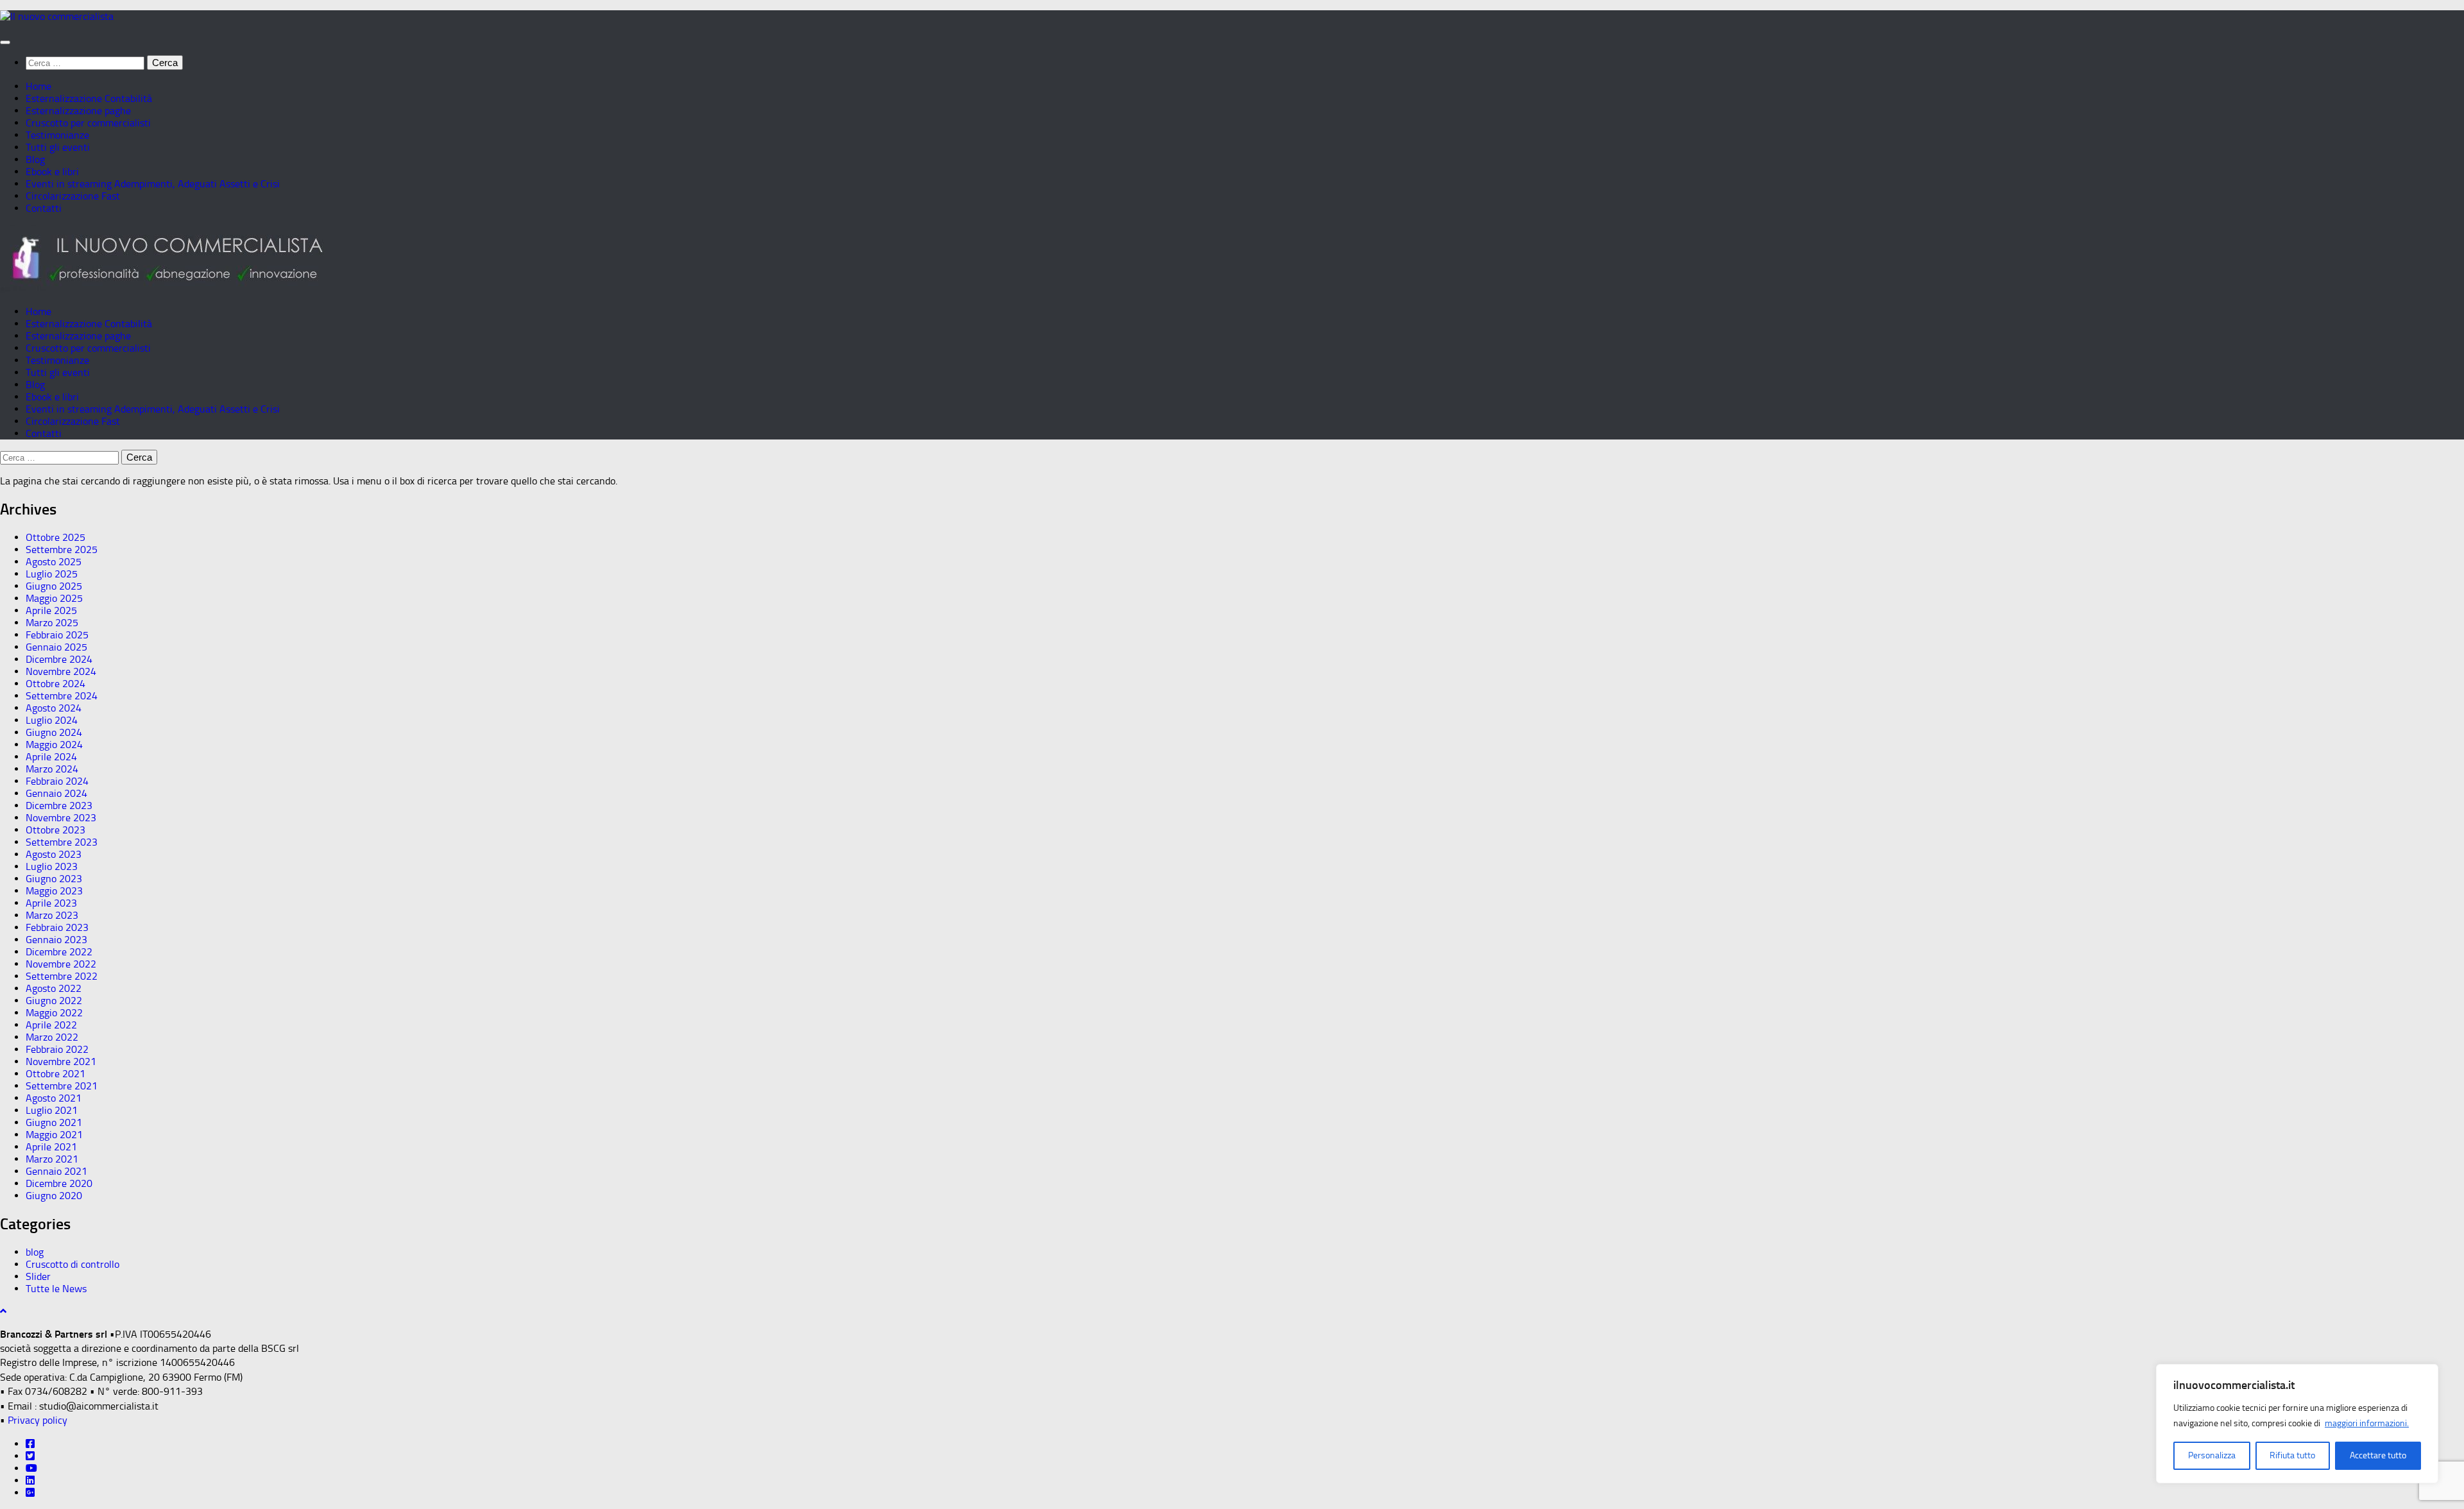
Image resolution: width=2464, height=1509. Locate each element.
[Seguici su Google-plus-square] (30, 1493)
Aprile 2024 (51, 757)
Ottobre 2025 (56, 537)
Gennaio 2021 (56, 1171)
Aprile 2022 (51, 1025)
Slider (38, 1276)
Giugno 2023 (54, 879)
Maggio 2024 (54, 745)
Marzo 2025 (52, 623)
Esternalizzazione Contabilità (89, 98)
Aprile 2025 (51, 610)
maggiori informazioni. (2367, 1423)
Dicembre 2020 (59, 1183)
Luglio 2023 (52, 866)
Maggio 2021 (54, 1135)
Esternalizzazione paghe (78, 111)
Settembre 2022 (62, 976)
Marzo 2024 (52, 769)
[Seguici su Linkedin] (30, 1480)
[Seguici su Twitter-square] (30, 1456)
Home (38, 86)
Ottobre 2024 (56, 684)
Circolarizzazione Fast (73, 196)
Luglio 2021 (52, 1110)
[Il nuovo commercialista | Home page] (57, 16)
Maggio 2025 (54, 598)
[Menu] (5, 42)
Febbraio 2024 (57, 781)
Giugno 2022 (54, 1001)
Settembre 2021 (62, 1086)
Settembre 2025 (62, 550)
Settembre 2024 (62, 696)
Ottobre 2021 (56, 1074)
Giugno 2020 (54, 1196)
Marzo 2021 (52, 1159)
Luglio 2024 (52, 720)
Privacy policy (38, 1420)
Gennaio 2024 (56, 793)
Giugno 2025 (54, 586)
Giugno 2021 (54, 1122)
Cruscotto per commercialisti (88, 123)
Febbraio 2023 (57, 927)
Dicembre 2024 (59, 659)
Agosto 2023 (54, 854)
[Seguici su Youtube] (31, 1468)
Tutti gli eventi (58, 147)
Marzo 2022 (52, 1037)
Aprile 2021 (51, 1147)
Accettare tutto (2378, 1455)
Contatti (44, 208)
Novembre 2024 (61, 671)
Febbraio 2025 (57, 635)
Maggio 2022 (54, 1013)
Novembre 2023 (61, 818)
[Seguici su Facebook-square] (30, 1444)
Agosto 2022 (54, 988)
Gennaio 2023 (56, 940)
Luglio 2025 (52, 574)
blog (35, 1252)
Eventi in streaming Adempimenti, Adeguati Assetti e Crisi (153, 184)
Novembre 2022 (61, 964)
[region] (2297, 1424)
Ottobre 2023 (56, 830)
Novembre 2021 (61, 1061)
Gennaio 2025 (56, 647)
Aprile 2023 (51, 903)
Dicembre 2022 (59, 952)
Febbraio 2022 (57, 1049)
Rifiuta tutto (2292, 1455)
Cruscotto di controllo (73, 1264)
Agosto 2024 (54, 708)
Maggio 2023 (54, 891)
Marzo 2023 (52, 915)
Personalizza (2212, 1455)
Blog (35, 159)
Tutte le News (56, 1289)
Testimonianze (57, 135)
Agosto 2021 (54, 1098)
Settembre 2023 (62, 842)
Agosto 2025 (54, 562)
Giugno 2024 (54, 732)
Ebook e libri (52, 172)
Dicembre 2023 (59, 806)
